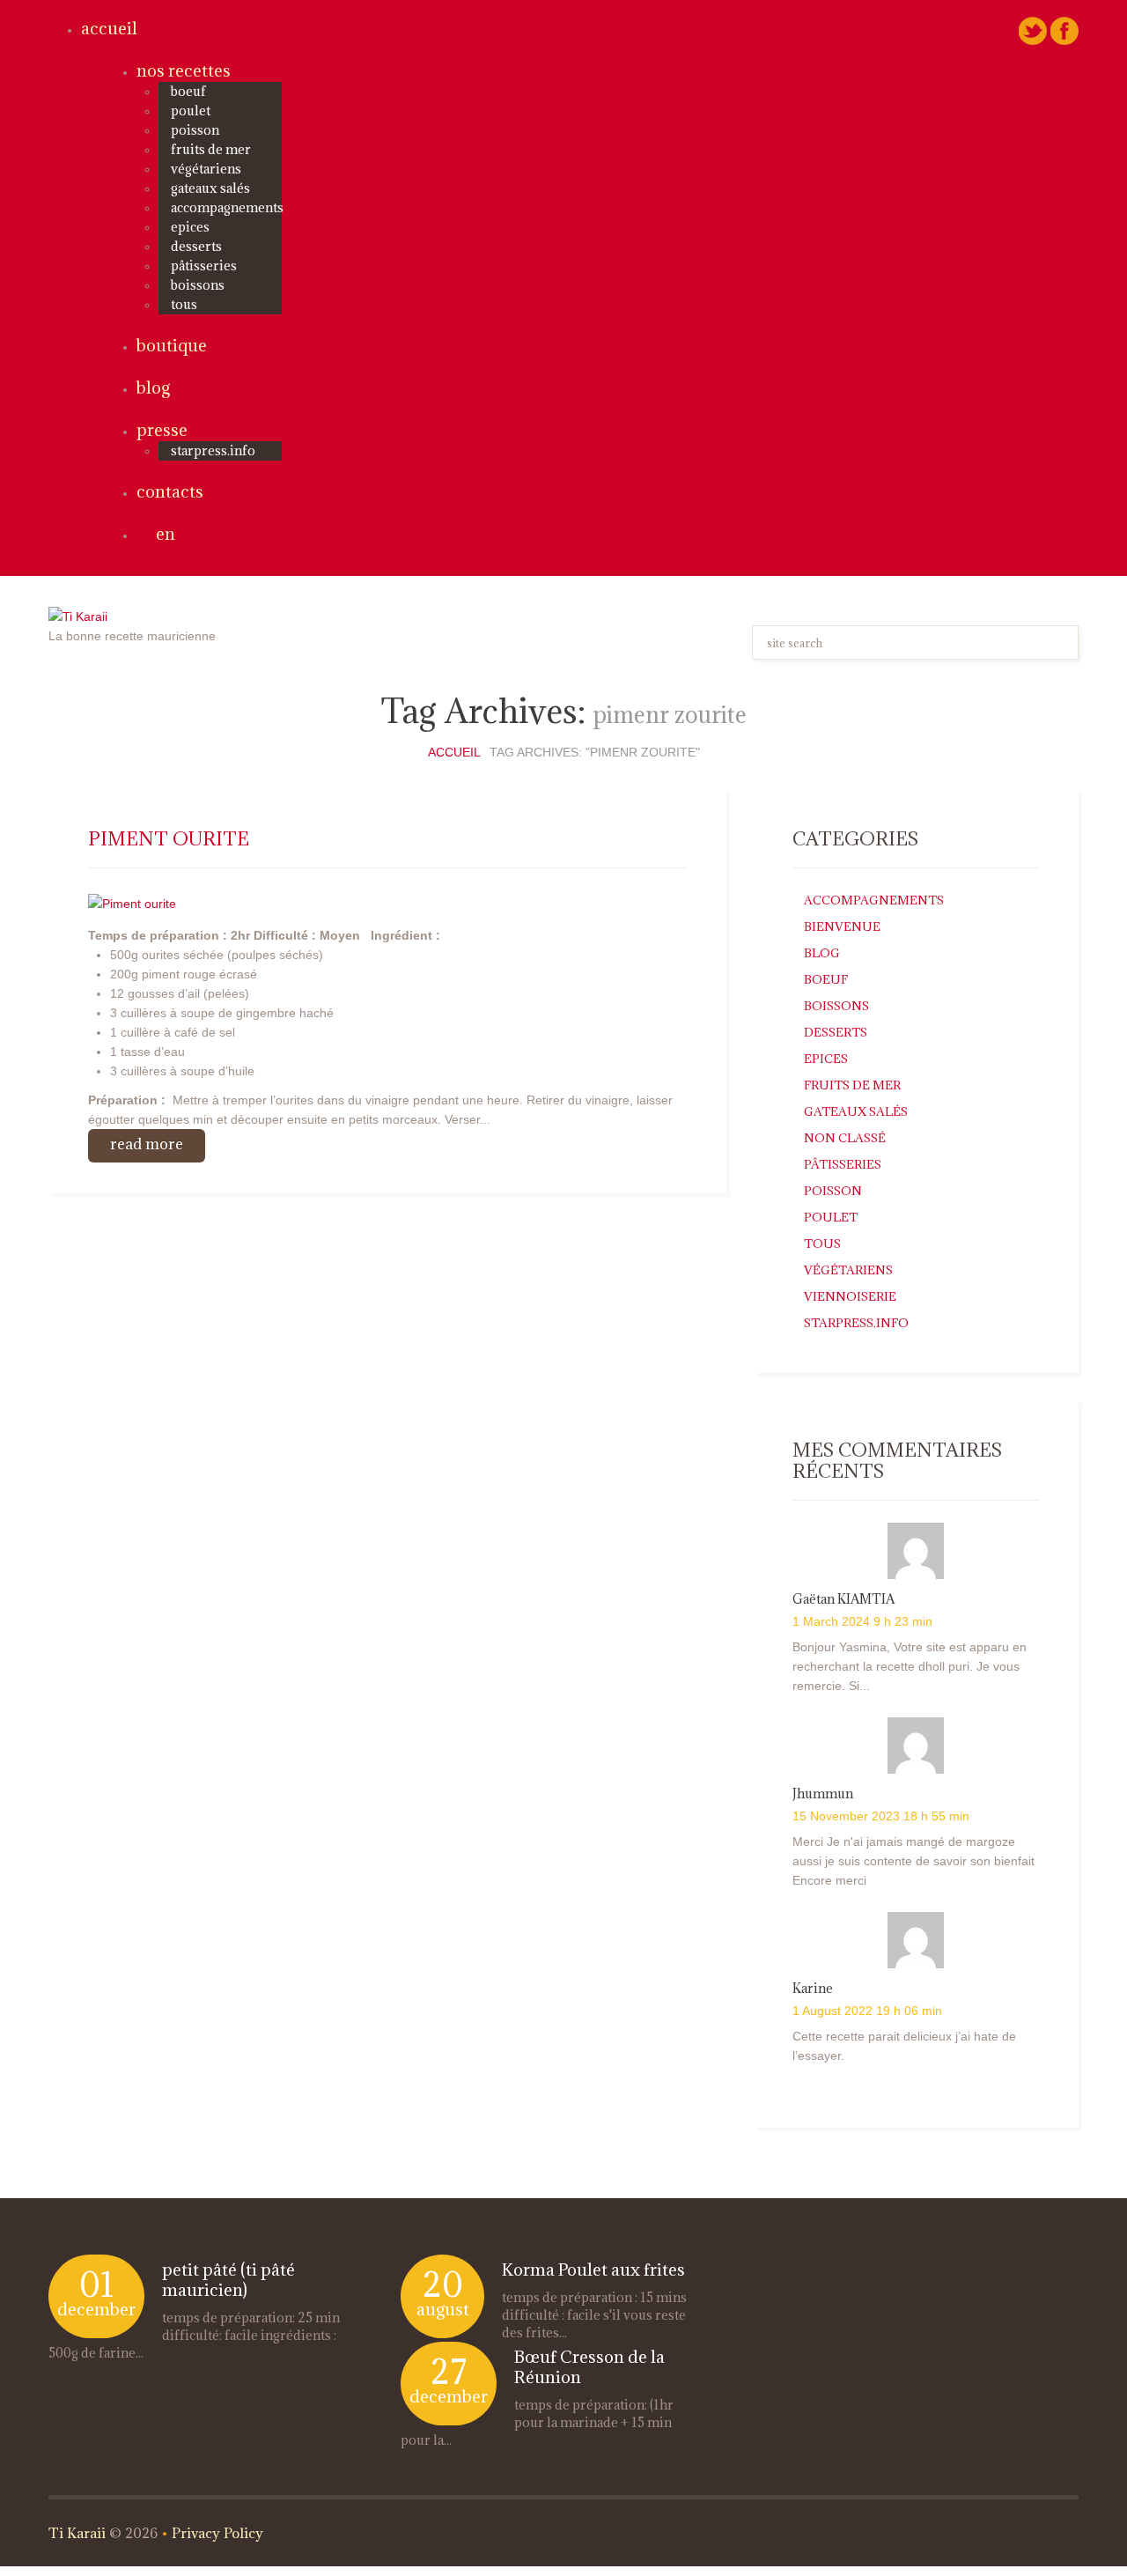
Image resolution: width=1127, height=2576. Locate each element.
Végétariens (206, 169)
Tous (184, 304)
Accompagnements (227, 207)
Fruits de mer (211, 149)
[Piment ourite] (132, 902)
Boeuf (188, 91)
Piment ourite (169, 839)
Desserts (196, 246)
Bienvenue (842, 926)
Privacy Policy (217, 2533)
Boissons (198, 285)
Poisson (195, 130)
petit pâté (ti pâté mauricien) (228, 2280)
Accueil (109, 28)
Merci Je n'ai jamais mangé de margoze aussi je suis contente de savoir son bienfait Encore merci (913, 1861)
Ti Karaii (77, 2533)
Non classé (845, 1138)
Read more (147, 1144)
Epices (190, 227)
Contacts (170, 491)
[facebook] (1064, 30)
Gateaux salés (210, 188)
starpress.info (213, 450)
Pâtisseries (204, 266)
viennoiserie (850, 1296)
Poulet (191, 111)
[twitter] (1033, 30)
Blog (153, 388)
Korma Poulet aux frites (593, 2270)
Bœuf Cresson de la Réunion (589, 2367)
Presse (162, 430)
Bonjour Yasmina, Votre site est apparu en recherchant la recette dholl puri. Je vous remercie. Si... (910, 1666)
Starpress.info (856, 1323)
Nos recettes (184, 70)
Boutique (172, 345)
